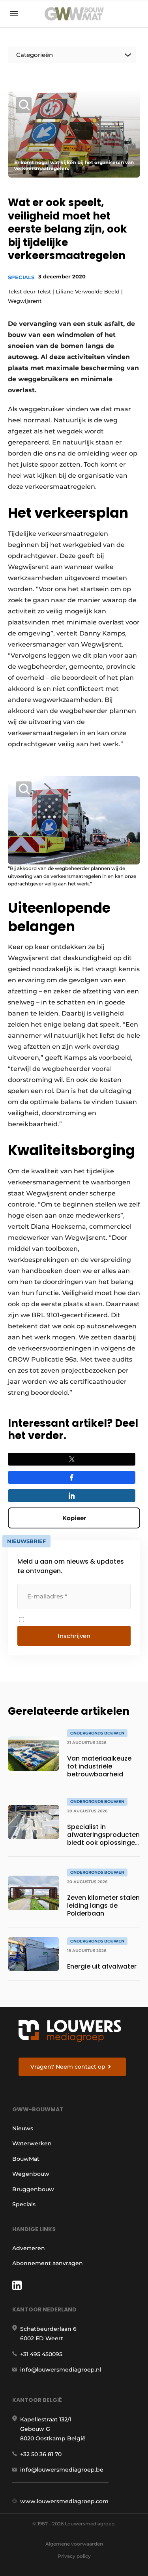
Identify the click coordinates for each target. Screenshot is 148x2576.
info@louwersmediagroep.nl (61, 2370)
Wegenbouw (31, 2174)
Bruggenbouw (33, 2189)
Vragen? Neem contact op (68, 2067)
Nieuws (23, 2128)
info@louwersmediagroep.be (62, 2470)
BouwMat (26, 2159)
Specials (21, 277)
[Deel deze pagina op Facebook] (72, 1477)
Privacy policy (74, 2556)
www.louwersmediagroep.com (64, 2501)
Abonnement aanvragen (48, 2263)
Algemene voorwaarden (74, 2544)
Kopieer (74, 1518)
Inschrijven (74, 1636)
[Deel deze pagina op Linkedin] (72, 1496)
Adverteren (29, 2248)
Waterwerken (32, 2143)
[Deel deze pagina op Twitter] (72, 1459)
